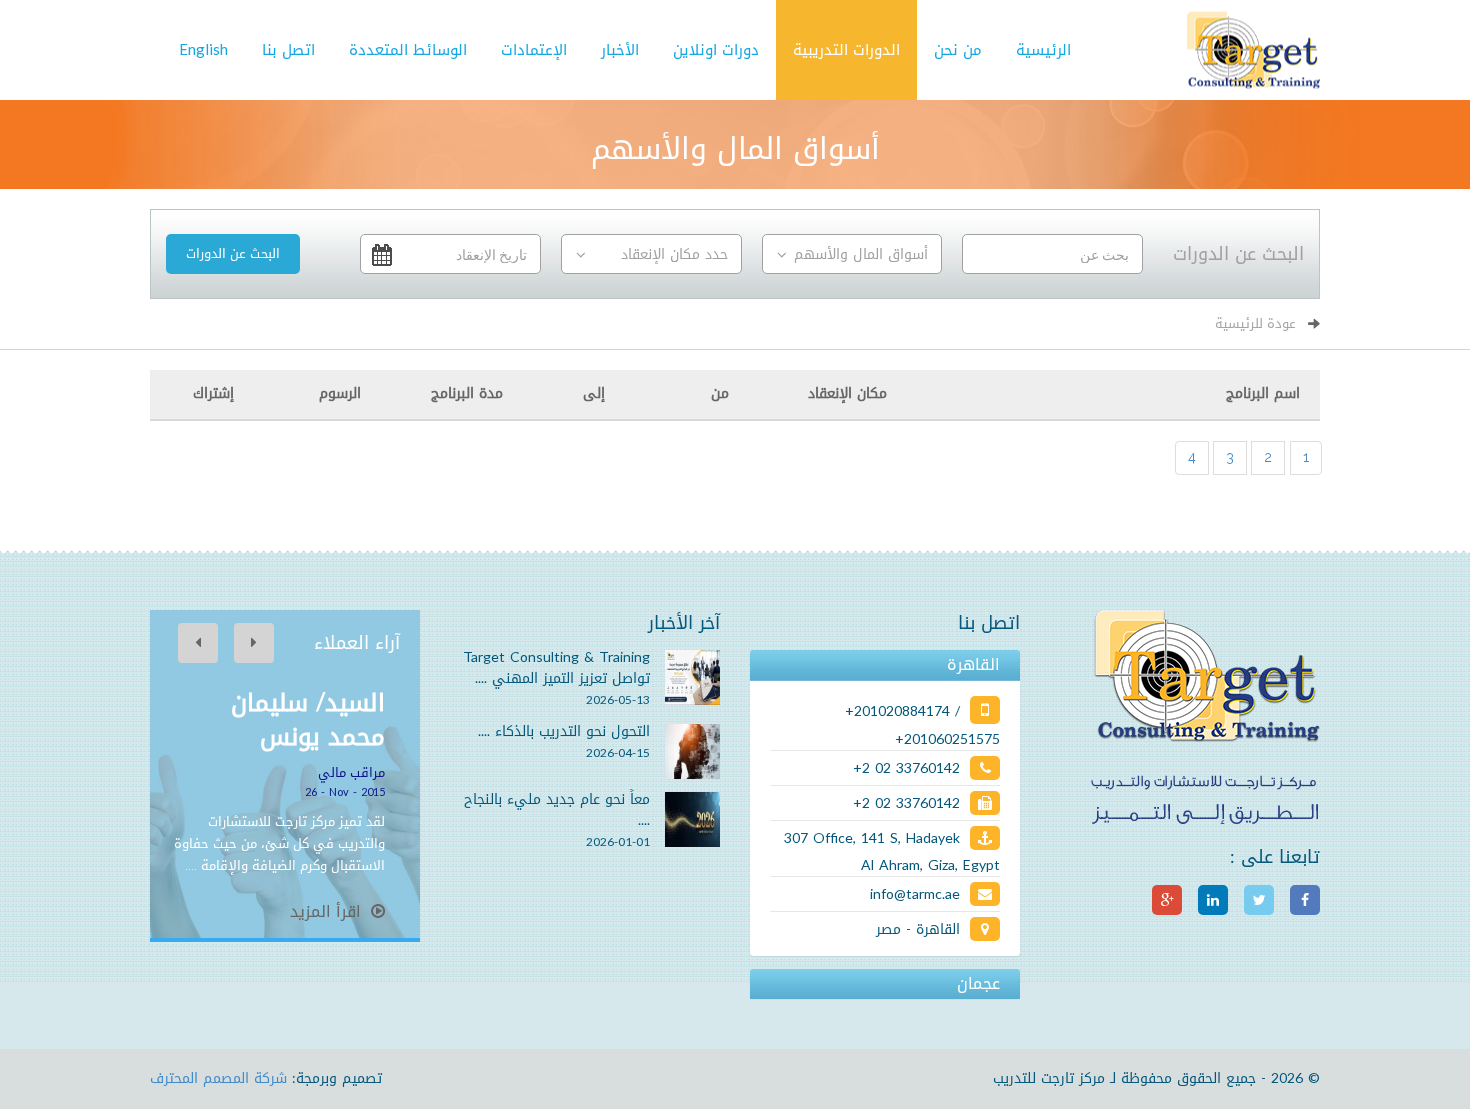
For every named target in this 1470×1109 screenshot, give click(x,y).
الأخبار (620, 50)
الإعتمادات (534, 50)
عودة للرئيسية (1255, 323)
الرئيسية (1043, 50)
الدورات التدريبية (846, 50)
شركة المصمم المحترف (218, 1078)
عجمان (978, 984)
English (203, 50)
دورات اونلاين (716, 50)
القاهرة (973, 665)
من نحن (958, 50)
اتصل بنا (288, 50)
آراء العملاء (357, 643)
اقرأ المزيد (328, 911)
